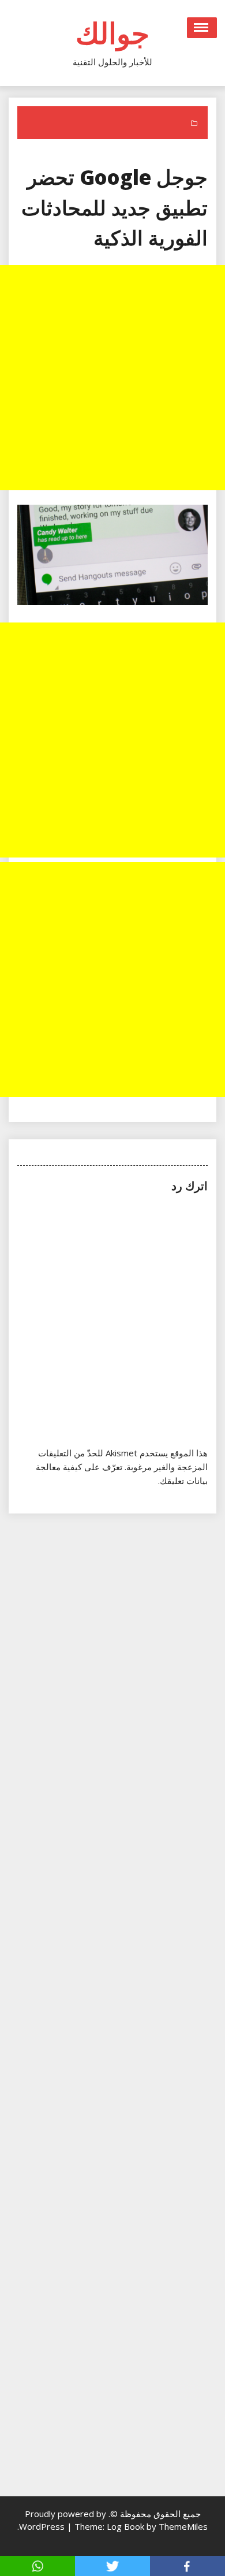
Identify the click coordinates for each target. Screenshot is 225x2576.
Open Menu (202, 28)
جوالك (112, 33)
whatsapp (37, 2566)
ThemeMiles (183, 2526)
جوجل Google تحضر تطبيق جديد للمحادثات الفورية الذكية (115, 207)
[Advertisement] (112, 378)
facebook (187, 2566)
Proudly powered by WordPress (63, 2520)
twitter (112, 2566)
